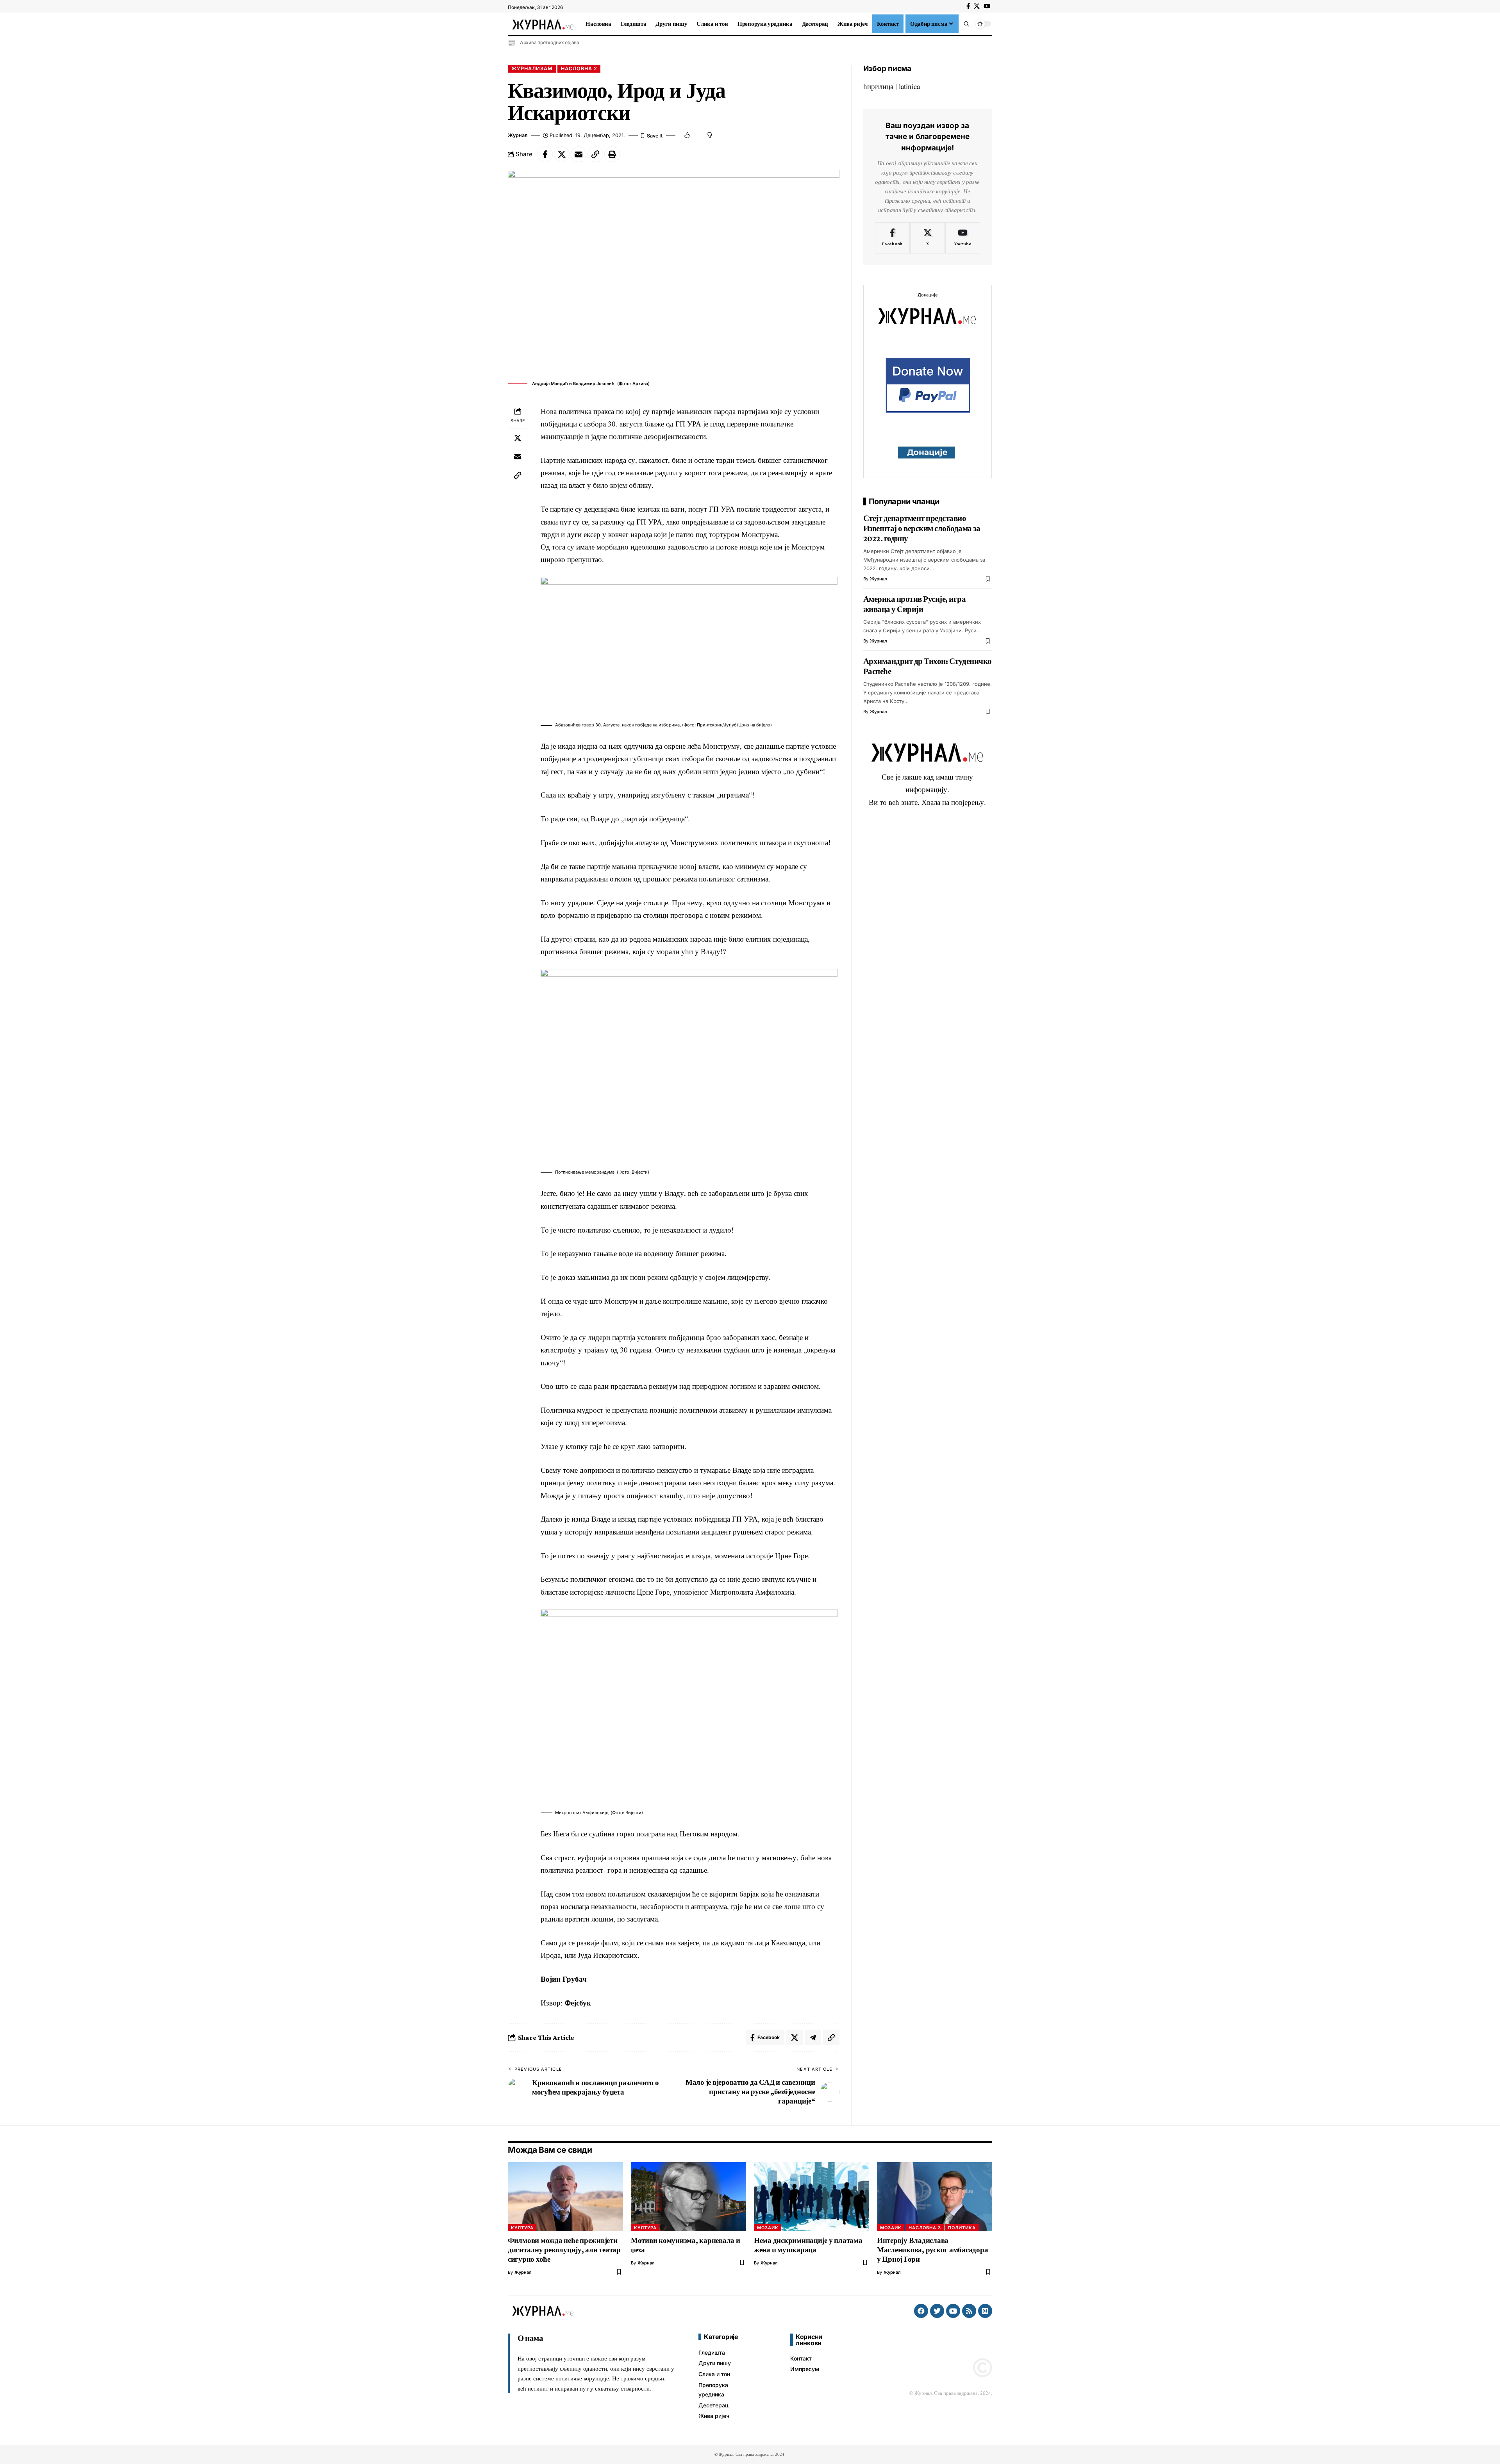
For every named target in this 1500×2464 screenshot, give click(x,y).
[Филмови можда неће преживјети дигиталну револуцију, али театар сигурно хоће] (565, 2197)
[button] (966, 24)
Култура (522, 2228)
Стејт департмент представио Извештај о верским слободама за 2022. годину (922, 528)
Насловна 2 (579, 69)
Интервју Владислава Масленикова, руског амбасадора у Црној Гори (933, 2250)
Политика (962, 2228)
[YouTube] (987, 6)
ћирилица (878, 86)
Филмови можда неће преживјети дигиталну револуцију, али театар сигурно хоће (564, 2250)
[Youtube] (963, 238)
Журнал (518, 135)
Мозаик (768, 2228)
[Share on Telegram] (813, 2038)
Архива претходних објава (550, 42)
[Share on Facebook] (545, 154)
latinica (909, 86)
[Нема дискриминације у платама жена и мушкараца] (812, 2197)
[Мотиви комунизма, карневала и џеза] (688, 2197)
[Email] (579, 154)
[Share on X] (562, 154)
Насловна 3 (925, 2228)
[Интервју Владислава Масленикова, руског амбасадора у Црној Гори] (935, 2197)
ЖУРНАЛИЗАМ (532, 69)
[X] (977, 6)
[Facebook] (968, 6)
